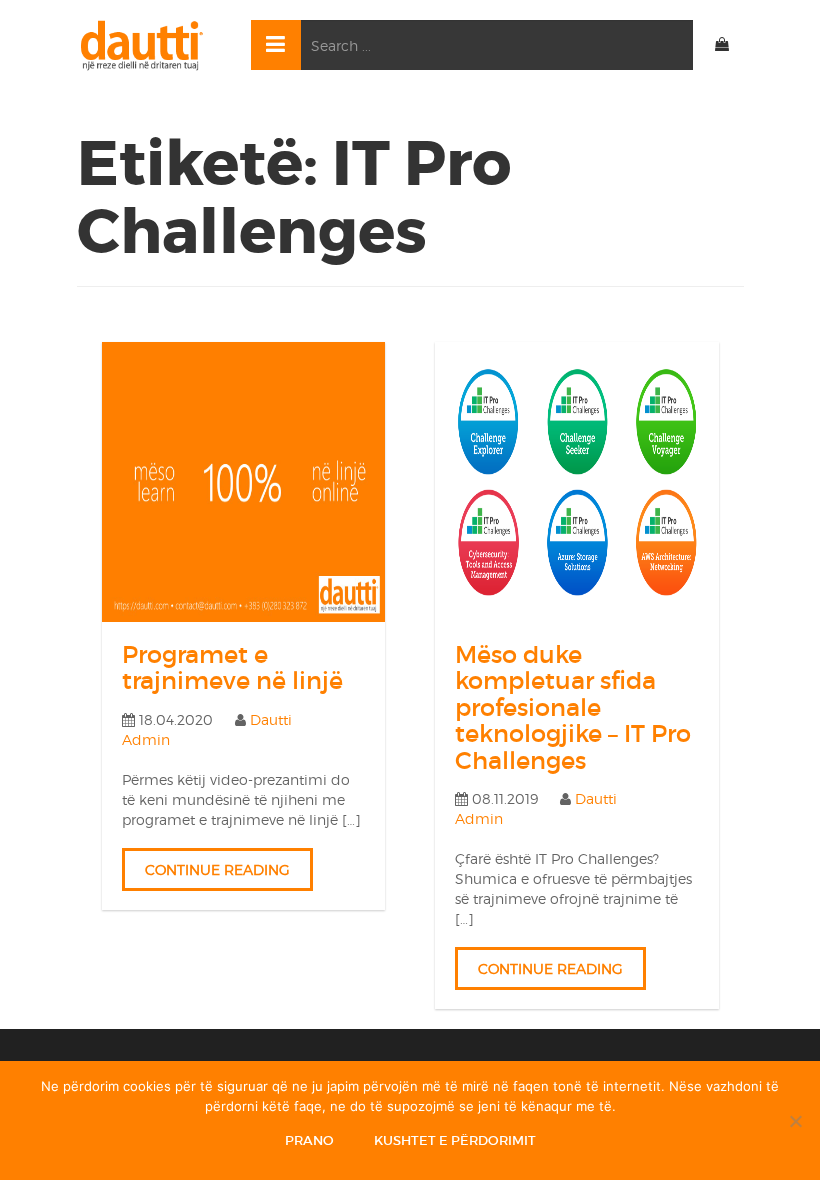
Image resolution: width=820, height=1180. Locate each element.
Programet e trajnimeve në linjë (232, 667)
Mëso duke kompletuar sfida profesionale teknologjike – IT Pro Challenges (573, 707)
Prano (309, 1140)
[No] (795, 1121)
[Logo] (149, 45)
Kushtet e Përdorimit (455, 1140)
